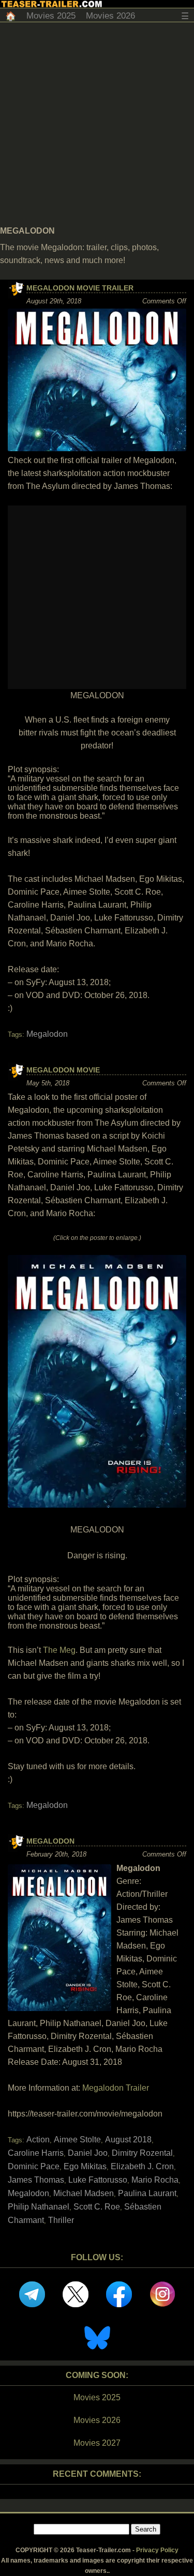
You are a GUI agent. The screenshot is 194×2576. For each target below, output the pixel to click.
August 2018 (128, 2140)
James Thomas (36, 2180)
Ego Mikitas (85, 2166)
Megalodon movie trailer (80, 288)
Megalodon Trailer (116, 2088)
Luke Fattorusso (98, 2180)
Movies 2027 (97, 2443)
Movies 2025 (51, 16)
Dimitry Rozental (142, 2153)
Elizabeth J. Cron (142, 2166)
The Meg (59, 1650)
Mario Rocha (155, 2180)
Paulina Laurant (147, 2193)
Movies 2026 (110, 16)
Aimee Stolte (77, 2140)
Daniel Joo (88, 2153)
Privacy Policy (157, 2550)
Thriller (61, 2220)
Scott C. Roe (97, 2207)
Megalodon (47, 1034)
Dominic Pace (34, 2166)
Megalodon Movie (63, 1070)
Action (38, 2140)
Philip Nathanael (39, 2207)
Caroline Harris (36, 2153)
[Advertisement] (97, 124)
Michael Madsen (84, 2193)
